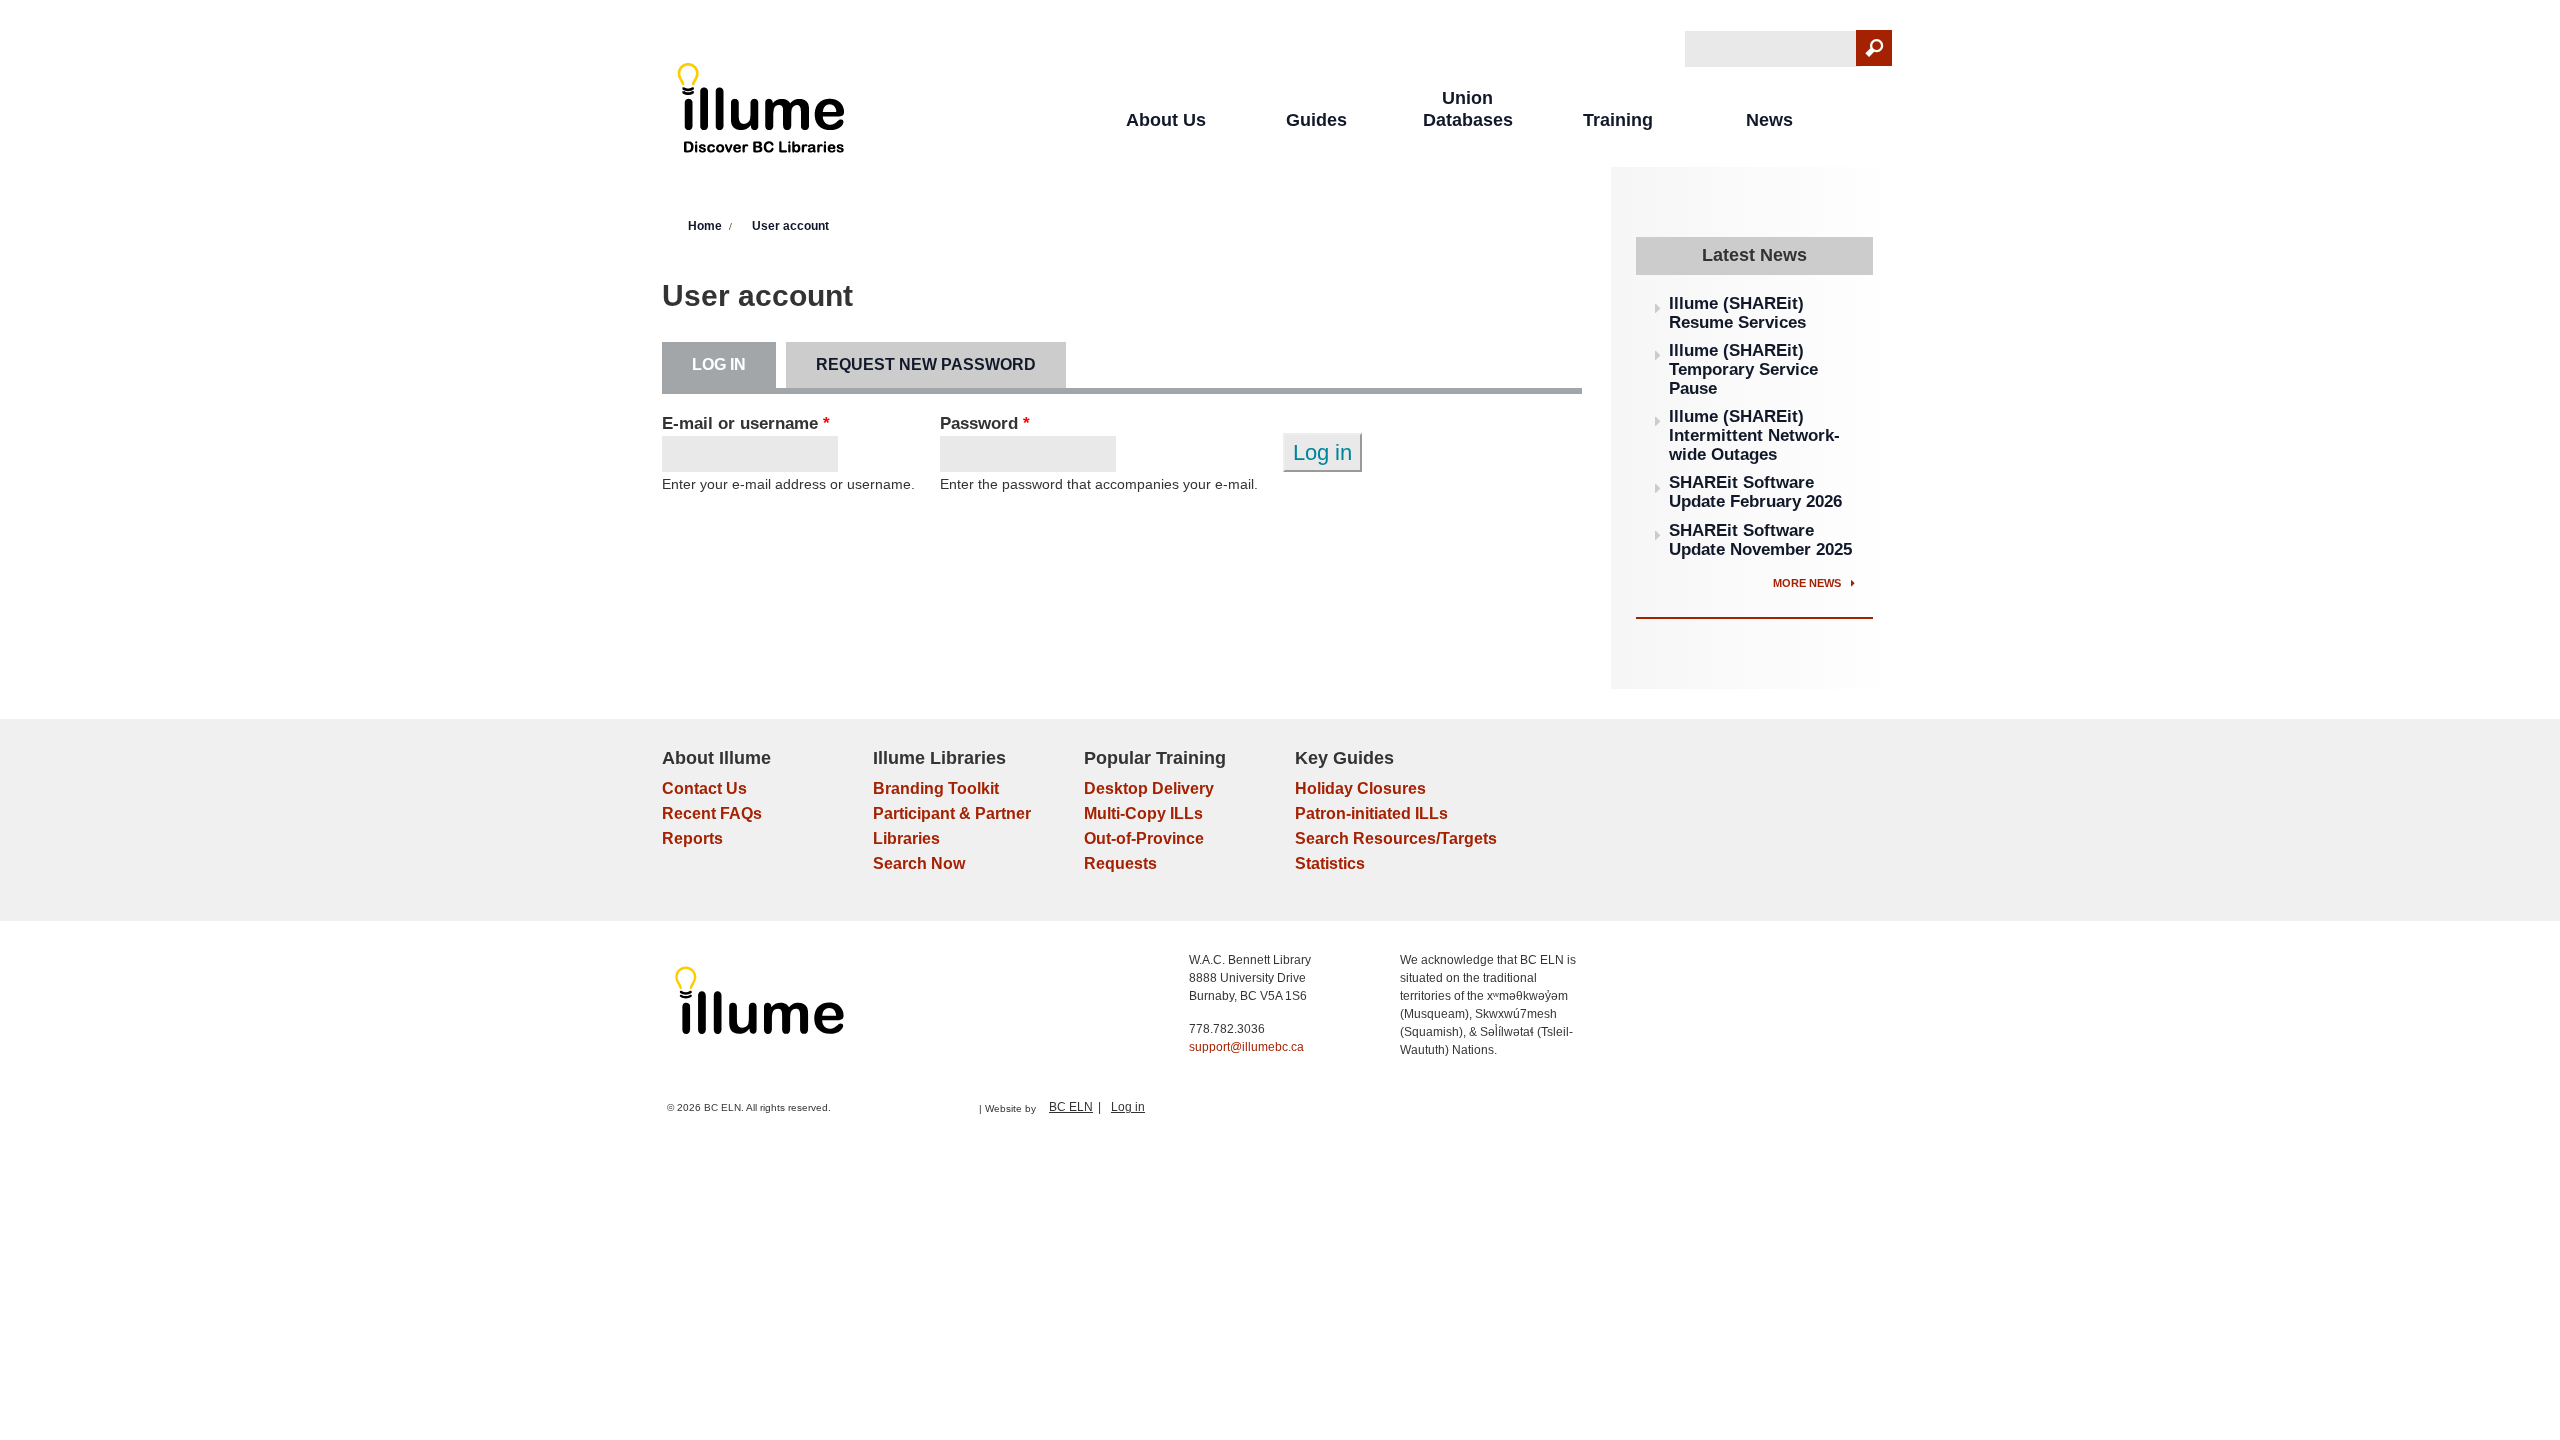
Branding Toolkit (936, 788)
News (1769, 120)
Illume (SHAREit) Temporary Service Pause (1743, 369)
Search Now (919, 863)
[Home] (761, 112)
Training (1618, 120)
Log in (734, 364)
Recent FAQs (712, 813)
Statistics (1330, 863)
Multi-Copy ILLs (1143, 813)
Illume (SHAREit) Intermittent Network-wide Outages (1754, 435)
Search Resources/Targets (1396, 838)
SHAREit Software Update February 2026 (1755, 492)
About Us (1166, 120)
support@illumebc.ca (1246, 1047)
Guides (1316, 120)
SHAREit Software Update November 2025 (1760, 540)
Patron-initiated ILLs (1371, 813)
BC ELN (1071, 1107)
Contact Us (704, 788)
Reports (692, 838)
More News (1808, 583)
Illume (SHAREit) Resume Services (1737, 313)
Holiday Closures (1360, 788)
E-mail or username (746, 423)
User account (790, 226)
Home (705, 226)
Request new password (926, 364)
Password (985, 423)
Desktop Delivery (1149, 788)
